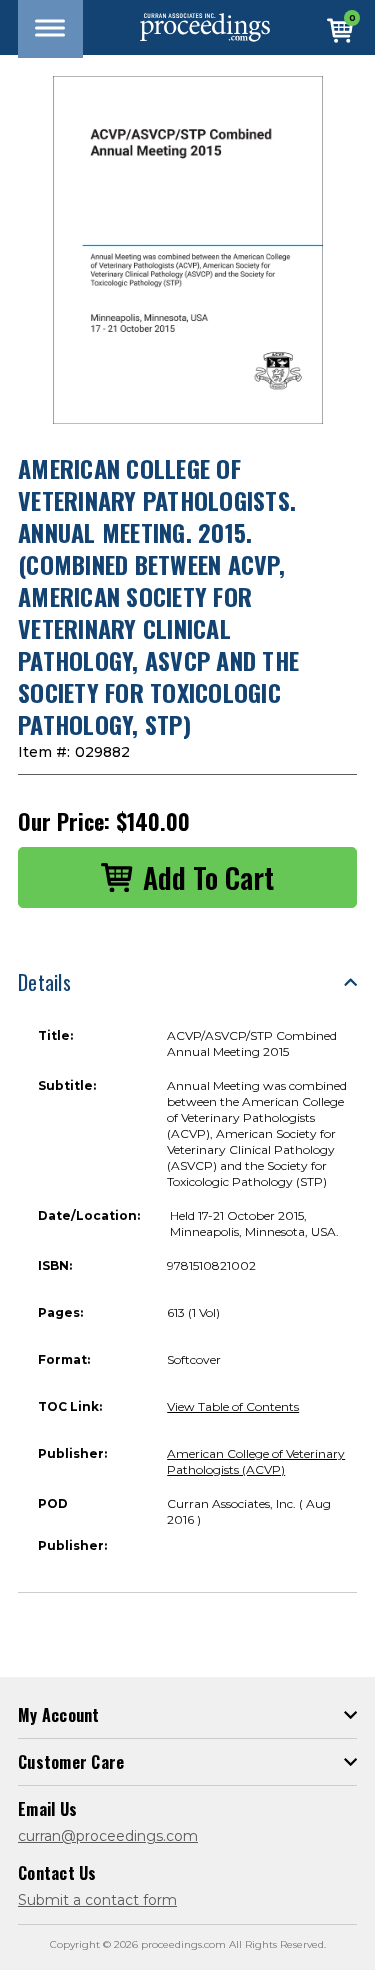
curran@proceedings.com (108, 1836)
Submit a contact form (97, 1900)
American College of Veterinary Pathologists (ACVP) (256, 1461)
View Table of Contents (233, 1406)
